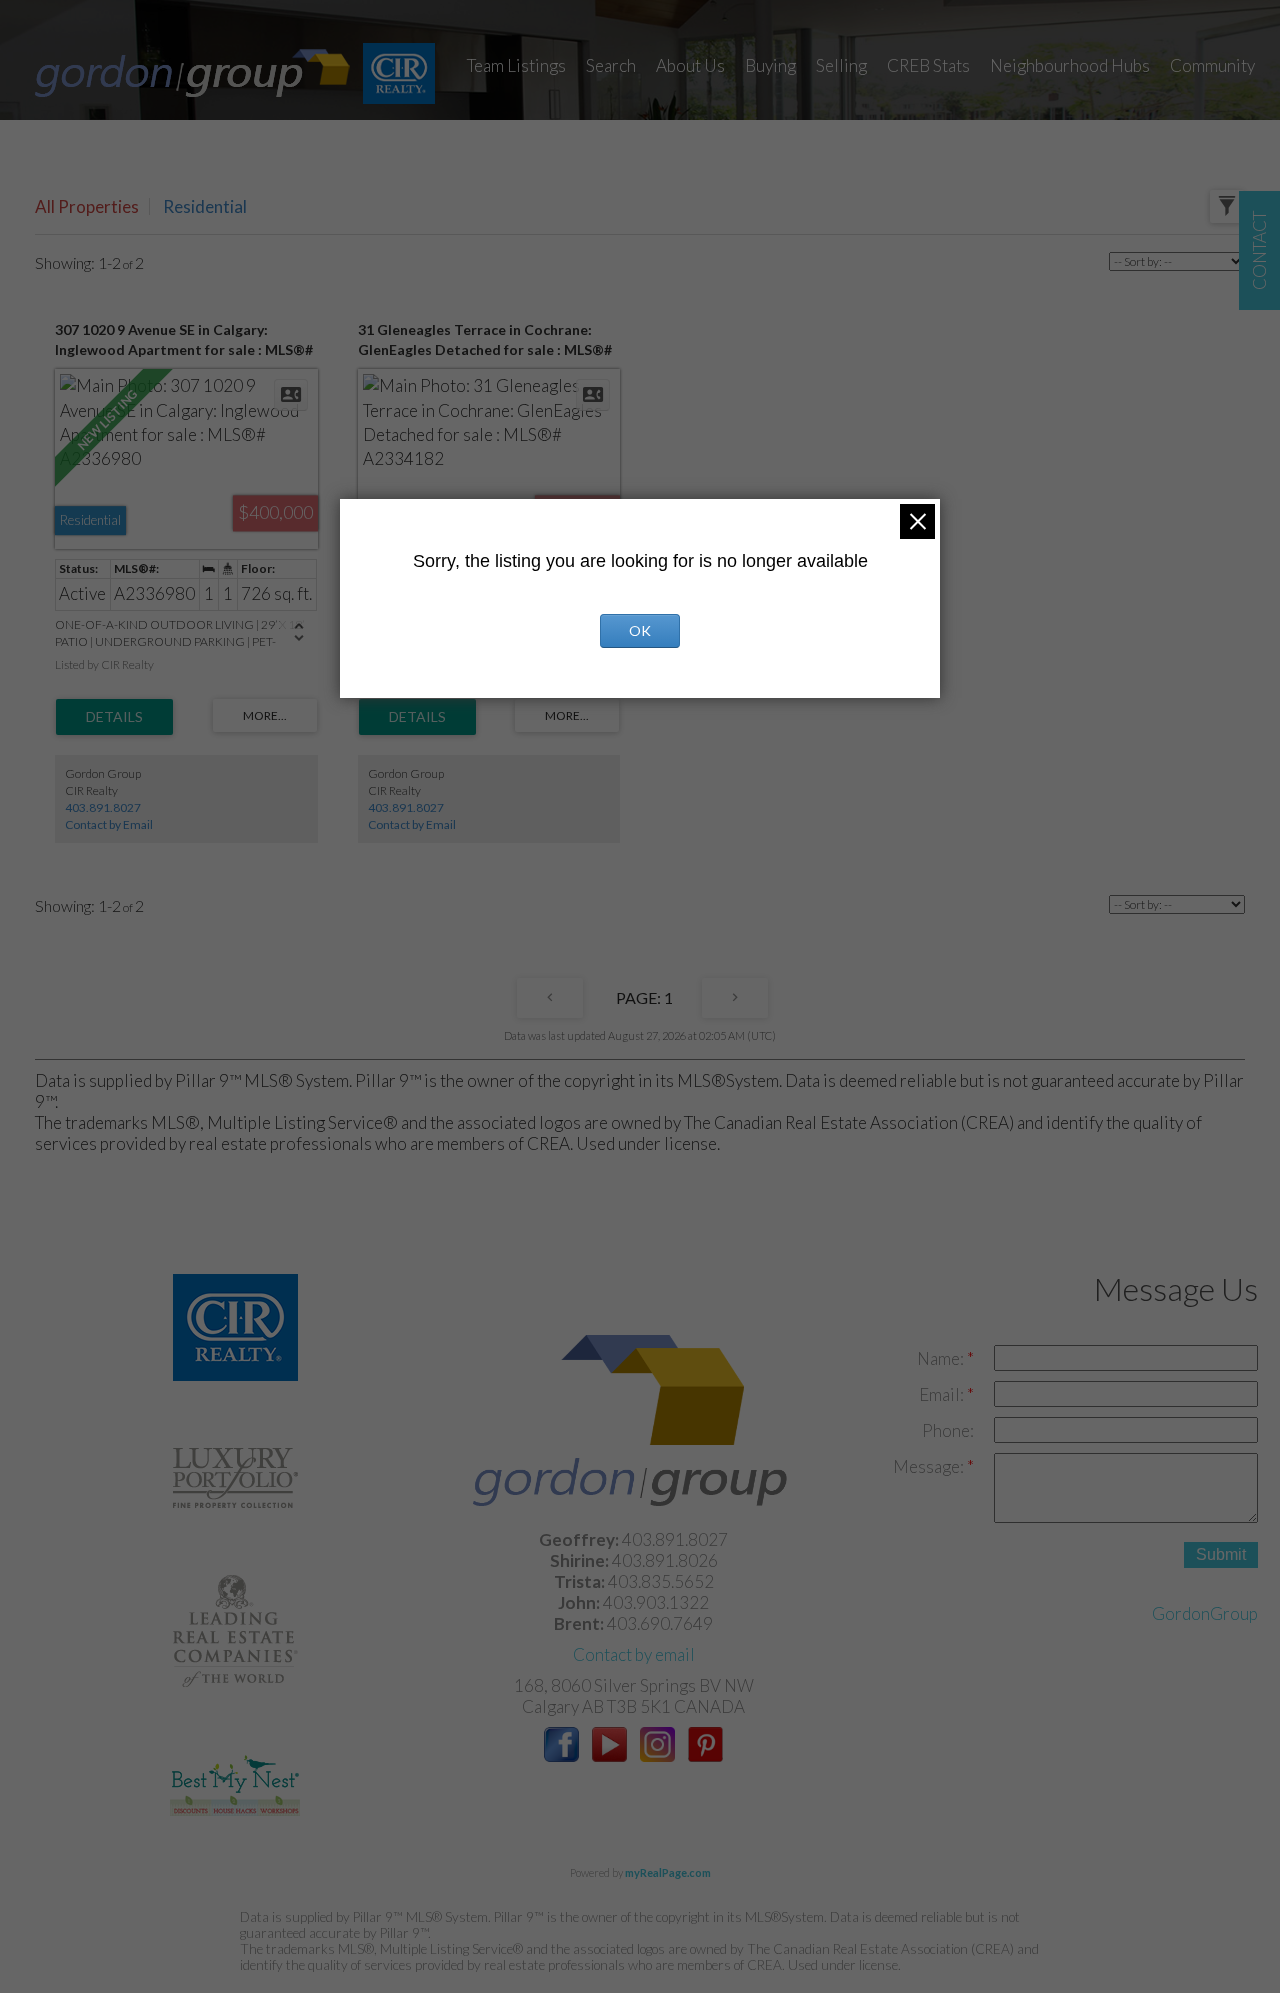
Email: (943, 1394)
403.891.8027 (103, 807)
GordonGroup (1205, 1613)
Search (611, 65)
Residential (205, 206)
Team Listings (516, 65)
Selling (841, 65)
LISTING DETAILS (114, 717)
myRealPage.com (668, 1872)
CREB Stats (928, 65)
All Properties (87, 206)
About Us (690, 65)
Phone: (948, 1430)
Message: (930, 1466)
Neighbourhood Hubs (1070, 65)
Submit (1221, 1554)
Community (1212, 65)
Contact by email (634, 1654)
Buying (770, 65)
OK (640, 630)
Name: (942, 1358)
